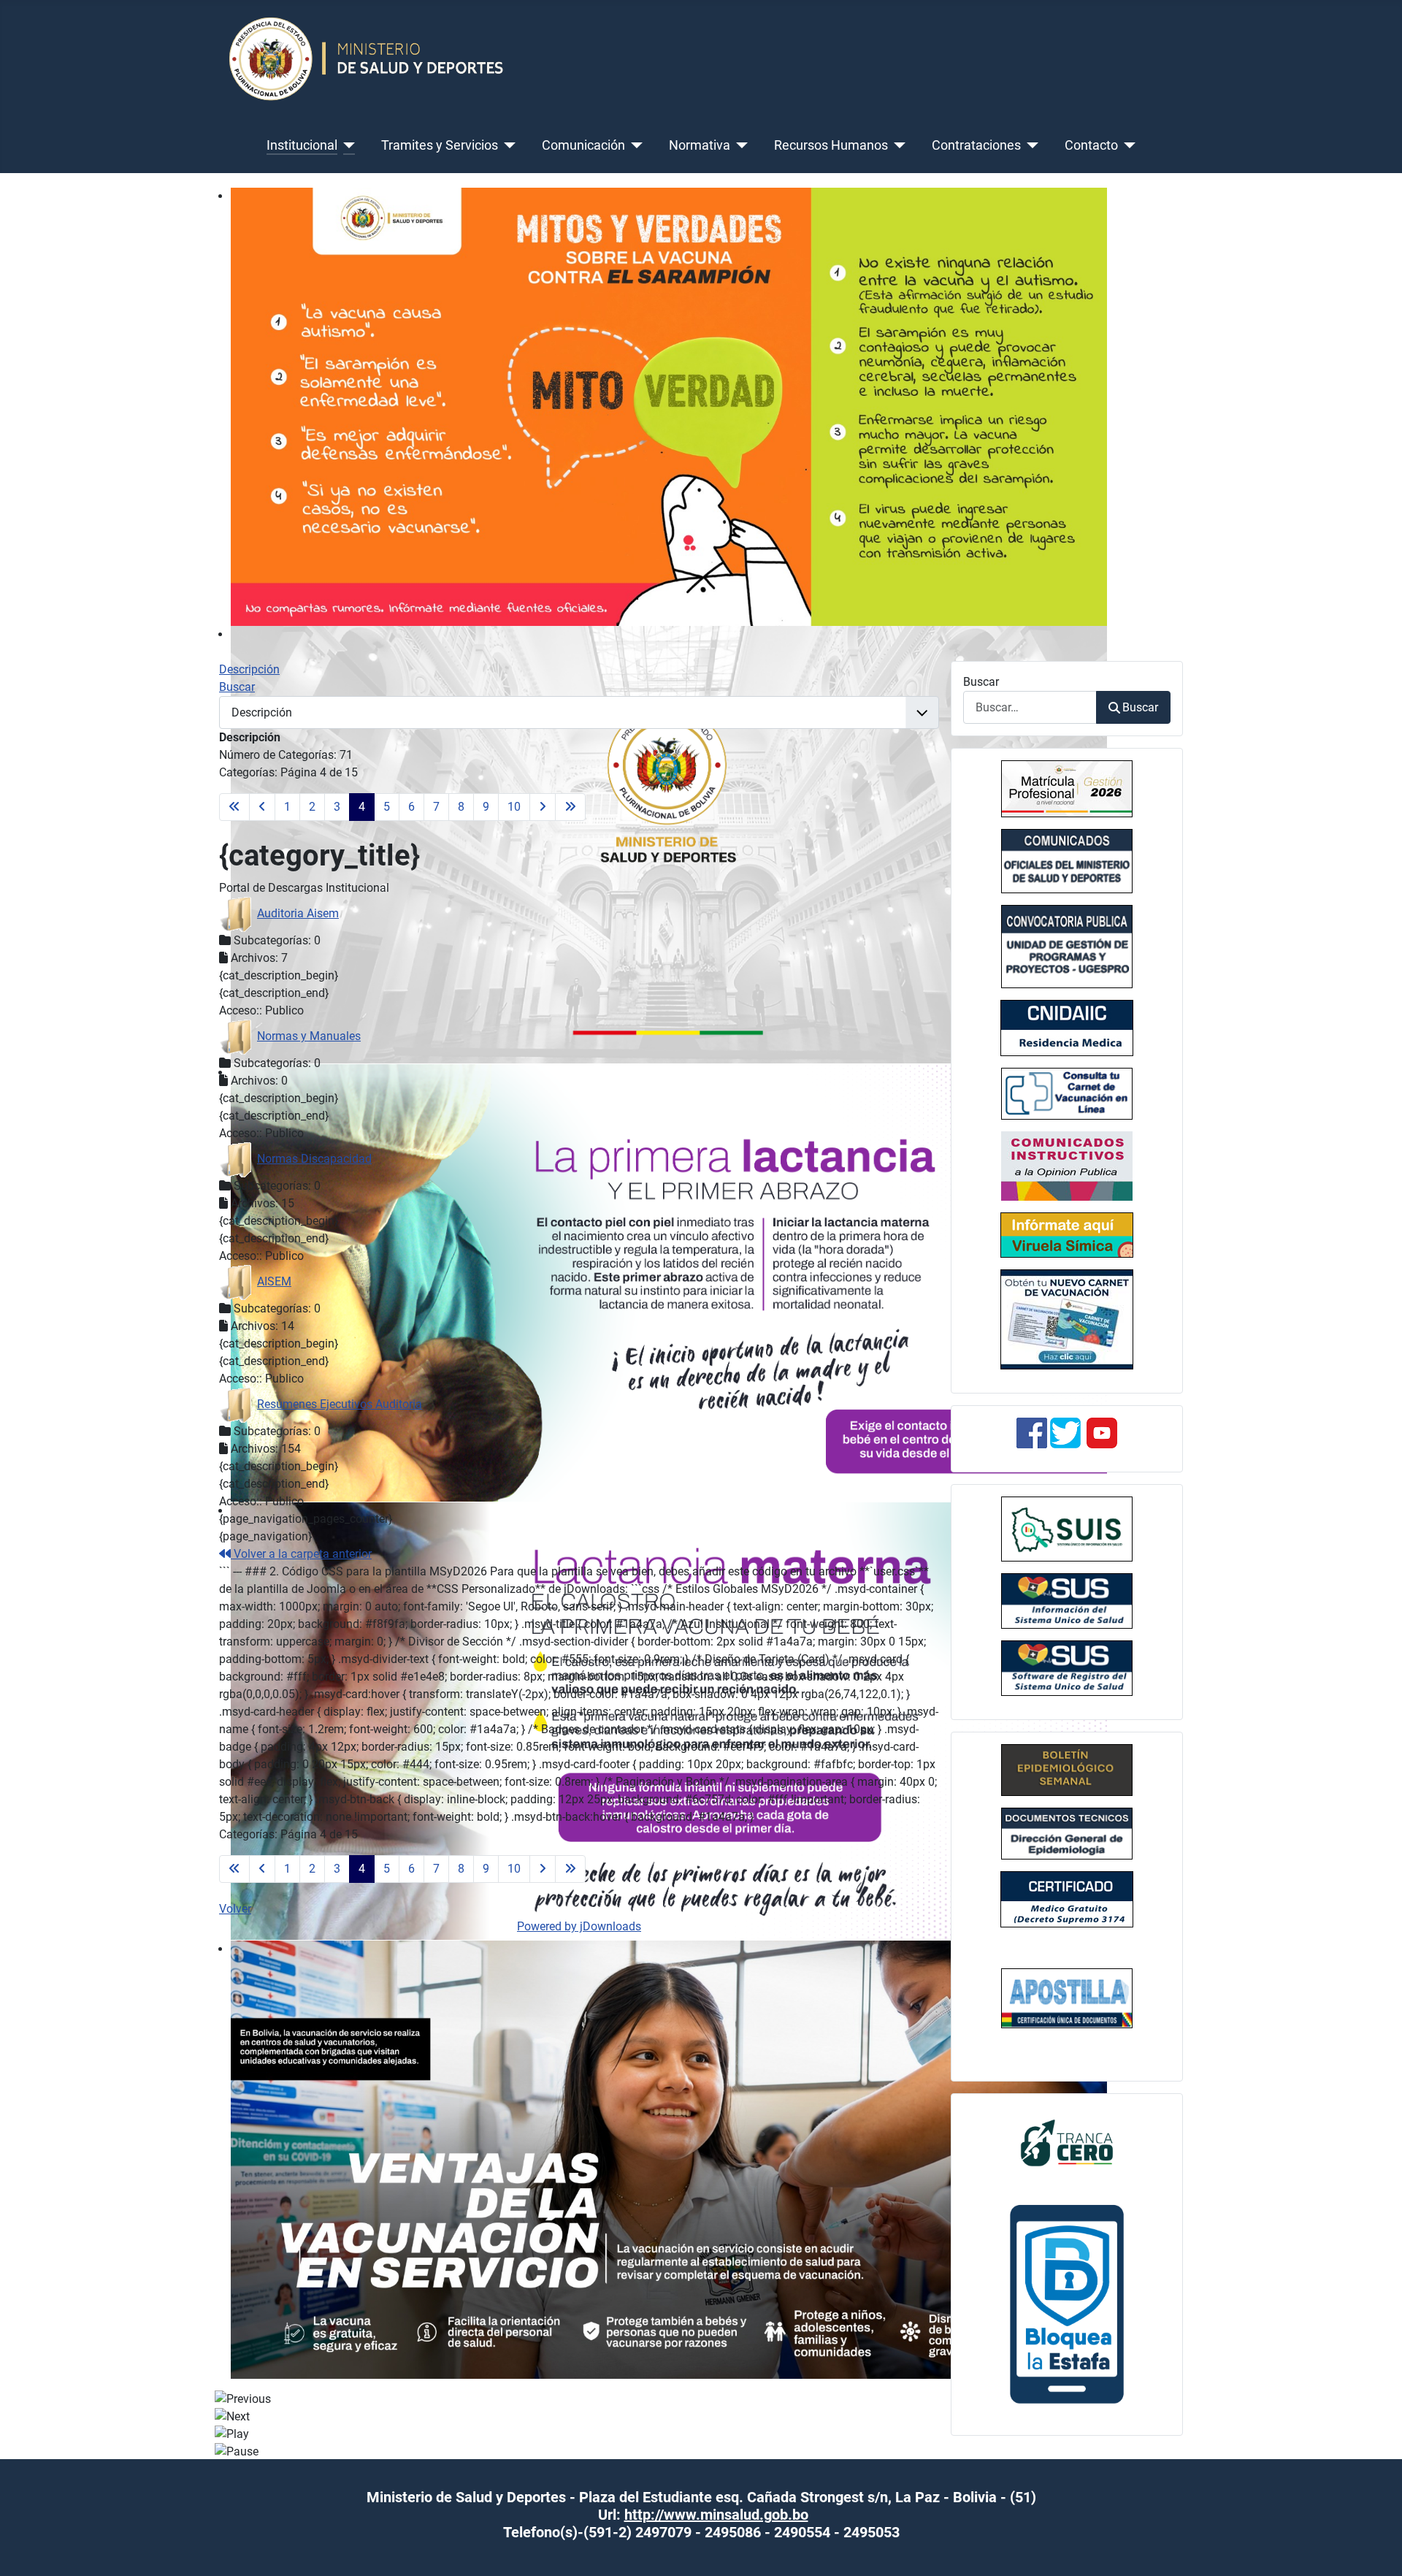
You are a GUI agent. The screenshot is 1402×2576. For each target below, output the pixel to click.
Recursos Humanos (831, 145)
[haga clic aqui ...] (1067, 1094)
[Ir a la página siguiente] (543, 807)
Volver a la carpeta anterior (301, 1554)
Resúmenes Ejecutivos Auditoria (340, 1404)
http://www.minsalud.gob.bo (716, 2515)
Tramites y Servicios (440, 145)
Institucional (302, 145)
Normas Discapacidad (314, 1159)
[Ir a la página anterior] (262, 807)
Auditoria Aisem (298, 913)
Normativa (700, 145)
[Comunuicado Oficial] (1067, 789)
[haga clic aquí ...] (1067, 1028)
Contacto (1091, 145)
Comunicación (583, 145)
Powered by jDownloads (579, 1926)
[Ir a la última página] (570, 807)
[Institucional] (346, 145)
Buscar (981, 682)
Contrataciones (976, 145)
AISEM (274, 1281)
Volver (235, 1909)
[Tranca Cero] (1067, 2142)
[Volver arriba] (1376, 2549)
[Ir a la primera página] (234, 807)
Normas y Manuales (309, 1036)
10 (514, 807)
